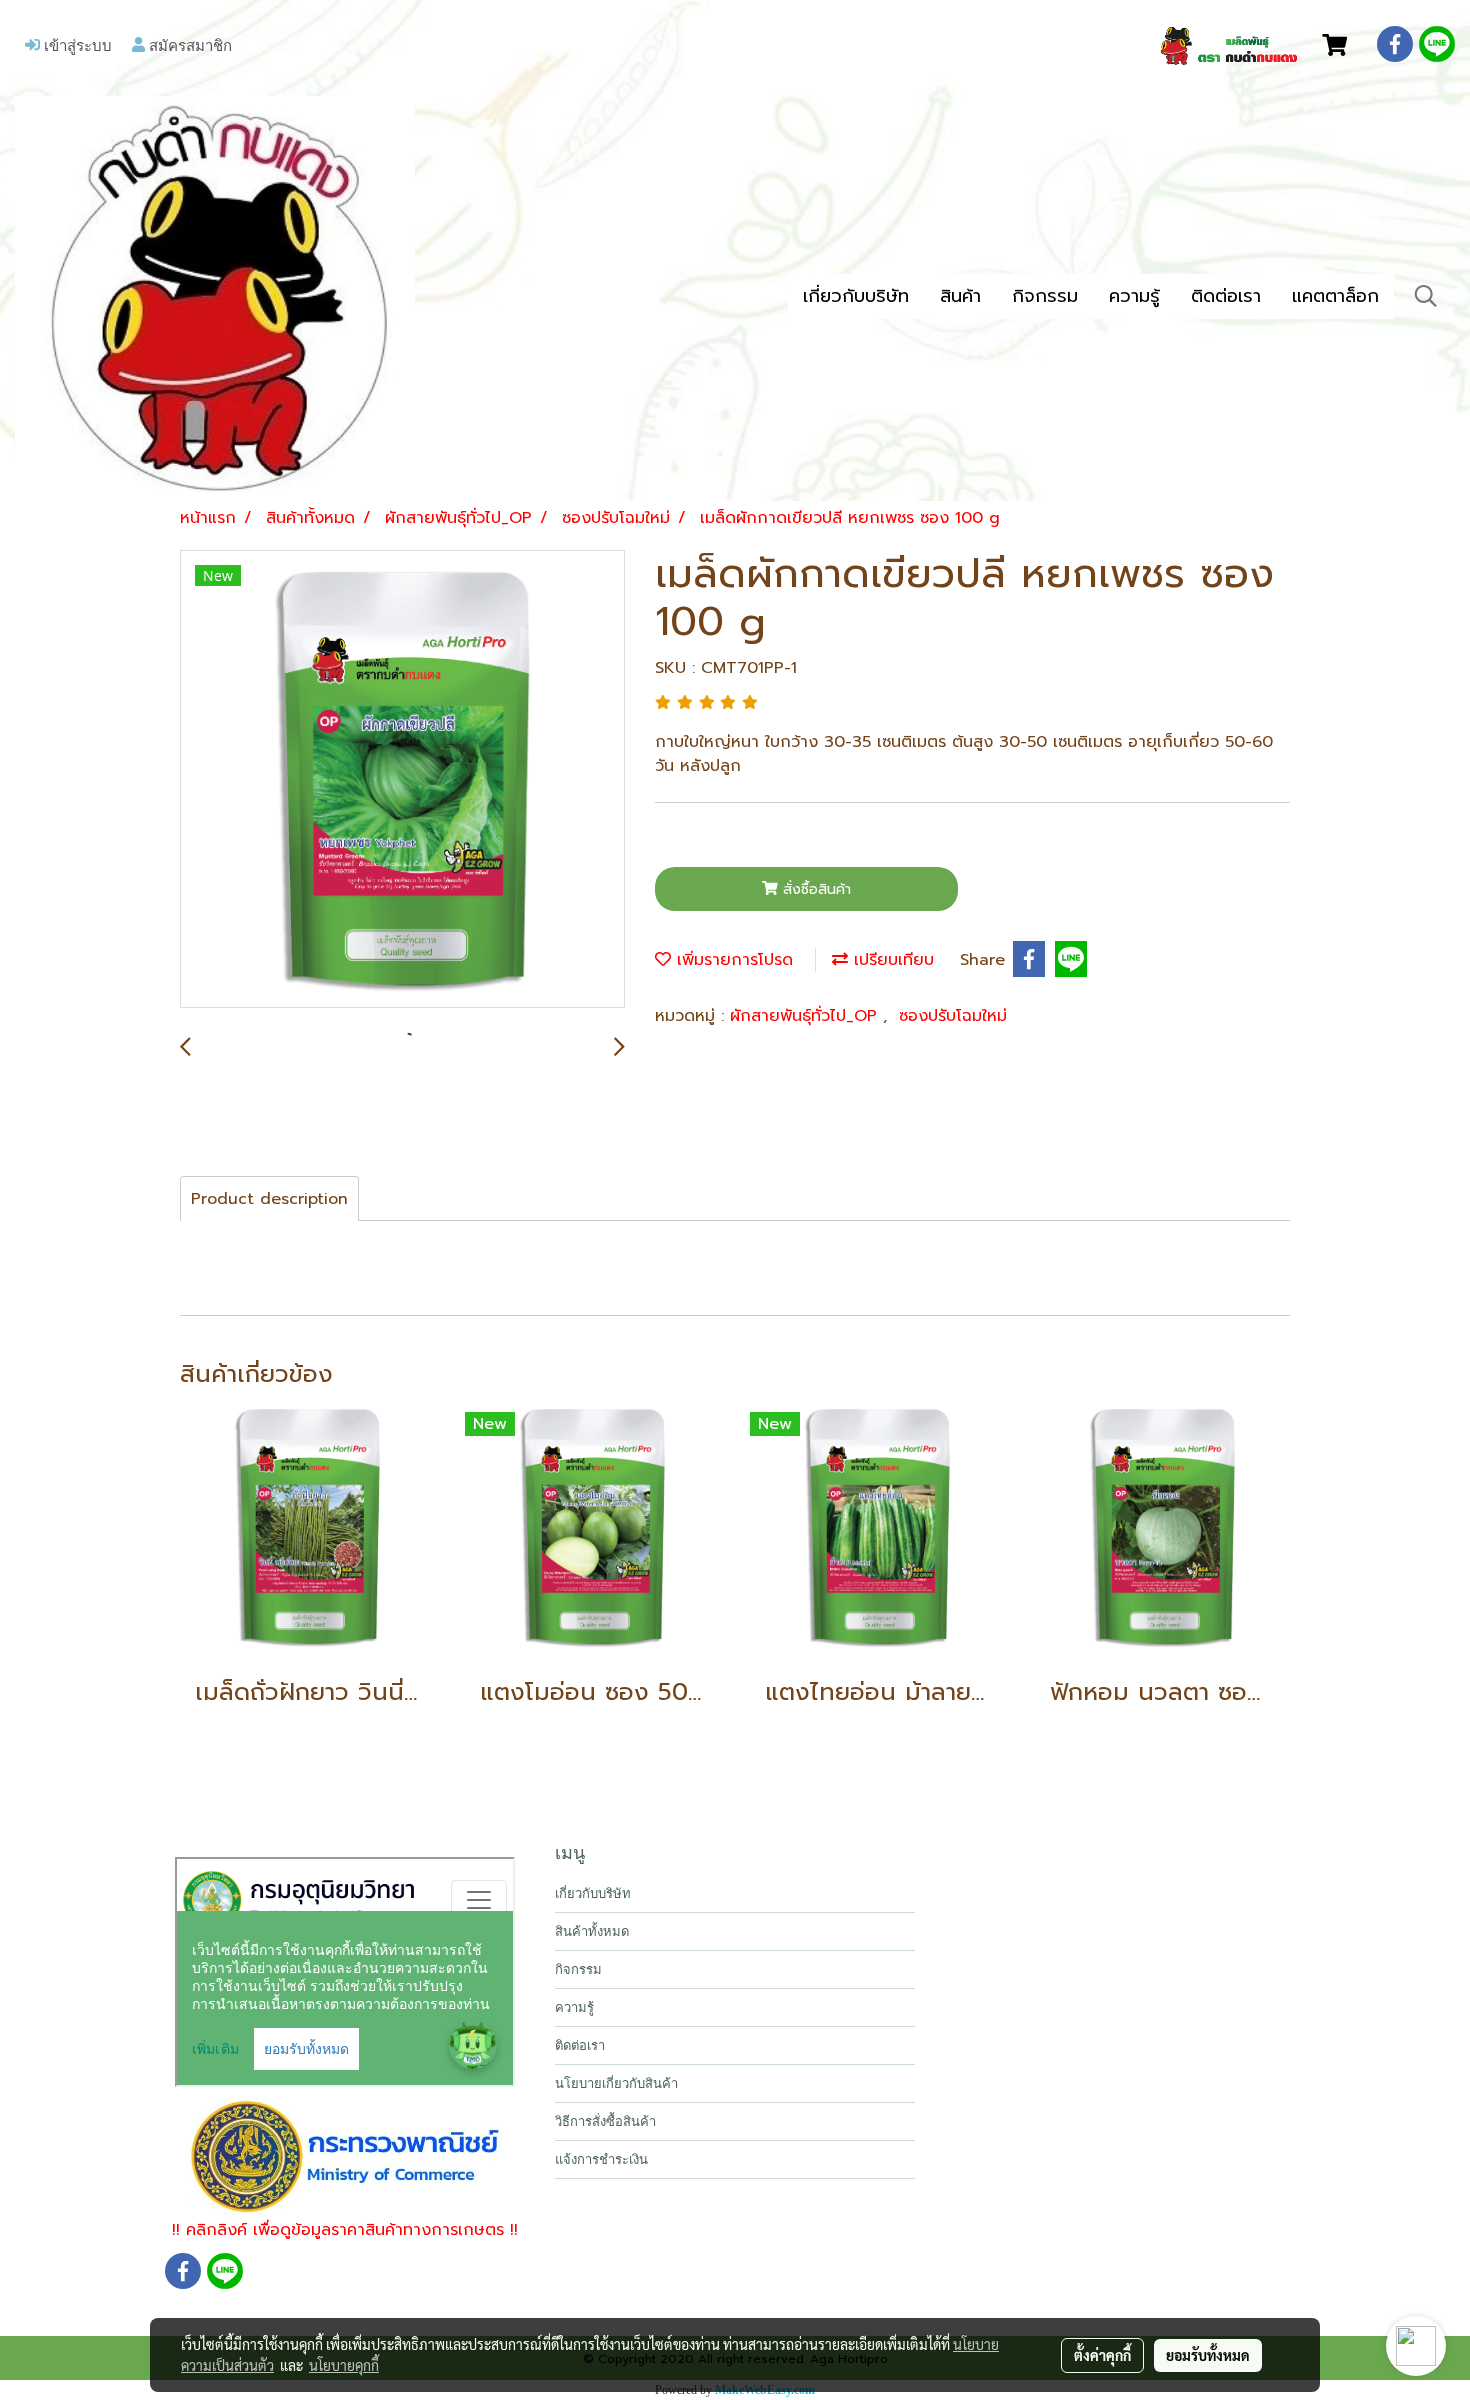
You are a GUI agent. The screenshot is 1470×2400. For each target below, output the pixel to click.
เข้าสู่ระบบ (76, 45)
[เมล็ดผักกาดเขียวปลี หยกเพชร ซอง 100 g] (402, 780)
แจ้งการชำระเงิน (601, 2159)
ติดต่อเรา (1226, 296)
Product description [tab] (269, 1199)
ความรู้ (1134, 296)
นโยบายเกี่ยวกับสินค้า (616, 2083)
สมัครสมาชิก (188, 45)
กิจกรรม (1045, 296)
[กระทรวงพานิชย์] (345, 2156)
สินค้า (960, 296)
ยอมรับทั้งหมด (1208, 2355)
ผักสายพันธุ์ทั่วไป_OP (806, 1016)
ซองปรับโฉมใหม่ (953, 1016)
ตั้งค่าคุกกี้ (1102, 2355)
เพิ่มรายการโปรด (732, 960)
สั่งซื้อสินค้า (814, 889)
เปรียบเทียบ (891, 960)
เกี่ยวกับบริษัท (856, 296)
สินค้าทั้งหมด (592, 1931)
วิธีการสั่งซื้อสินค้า (605, 2121)
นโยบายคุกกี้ (344, 2365)
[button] (1426, 296)
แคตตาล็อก (1335, 296)
